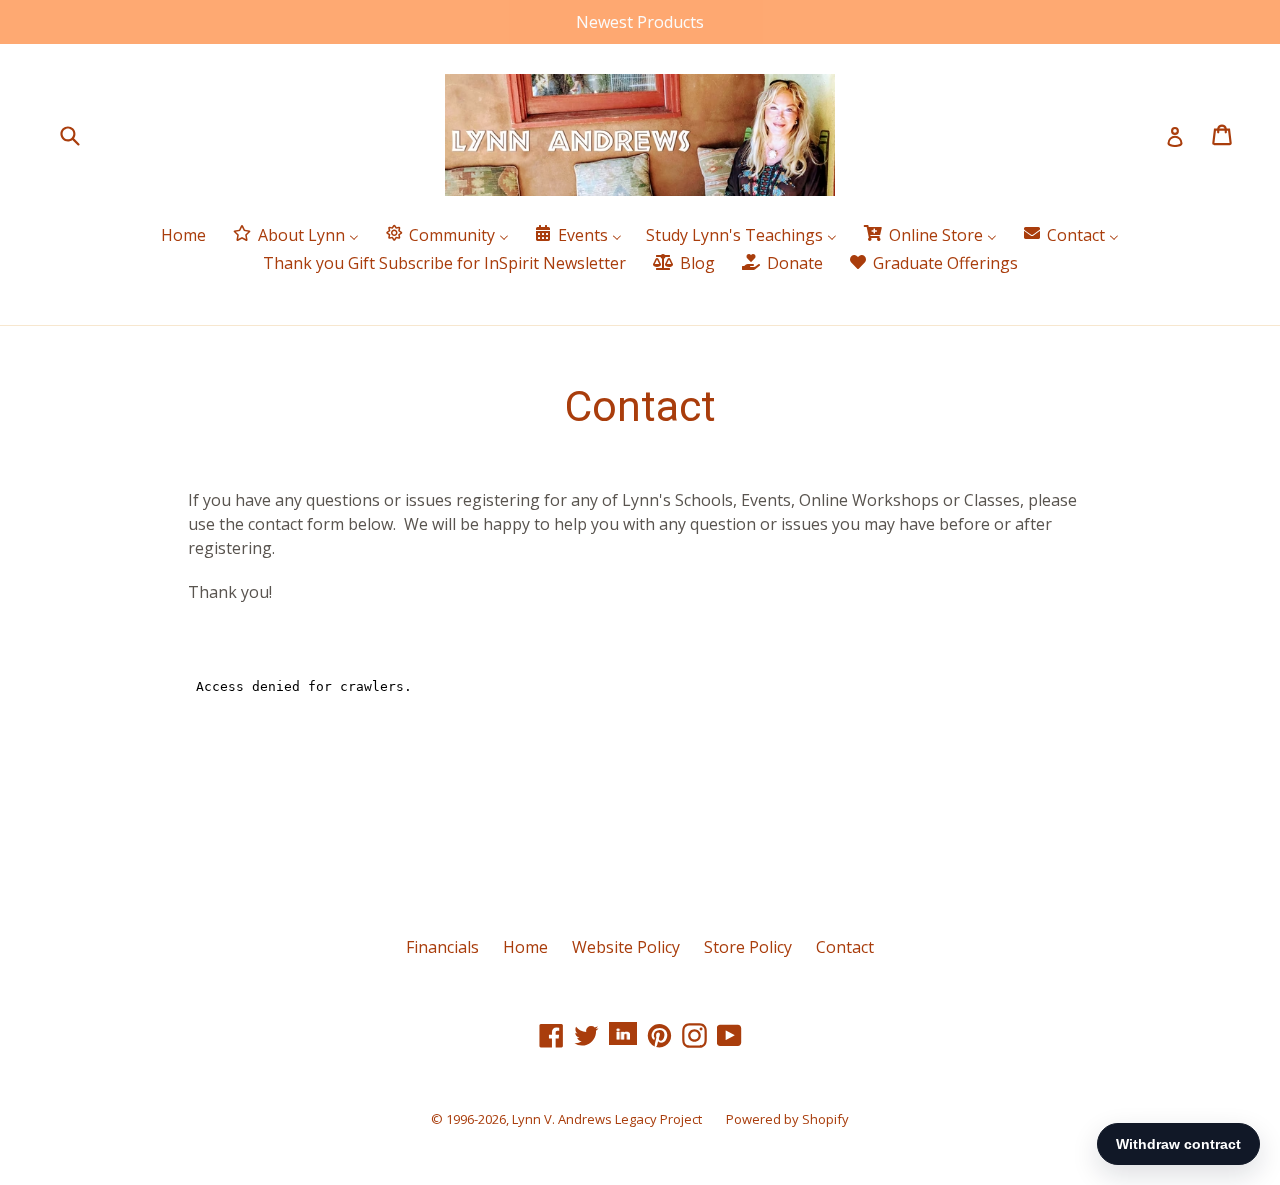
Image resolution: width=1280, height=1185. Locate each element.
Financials (442, 947)
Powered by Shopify (787, 1119)
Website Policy (626, 947)
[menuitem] (183, 235)
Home (525, 947)
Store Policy (748, 947)
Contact (845, 947)
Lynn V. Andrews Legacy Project (607, 1119)
